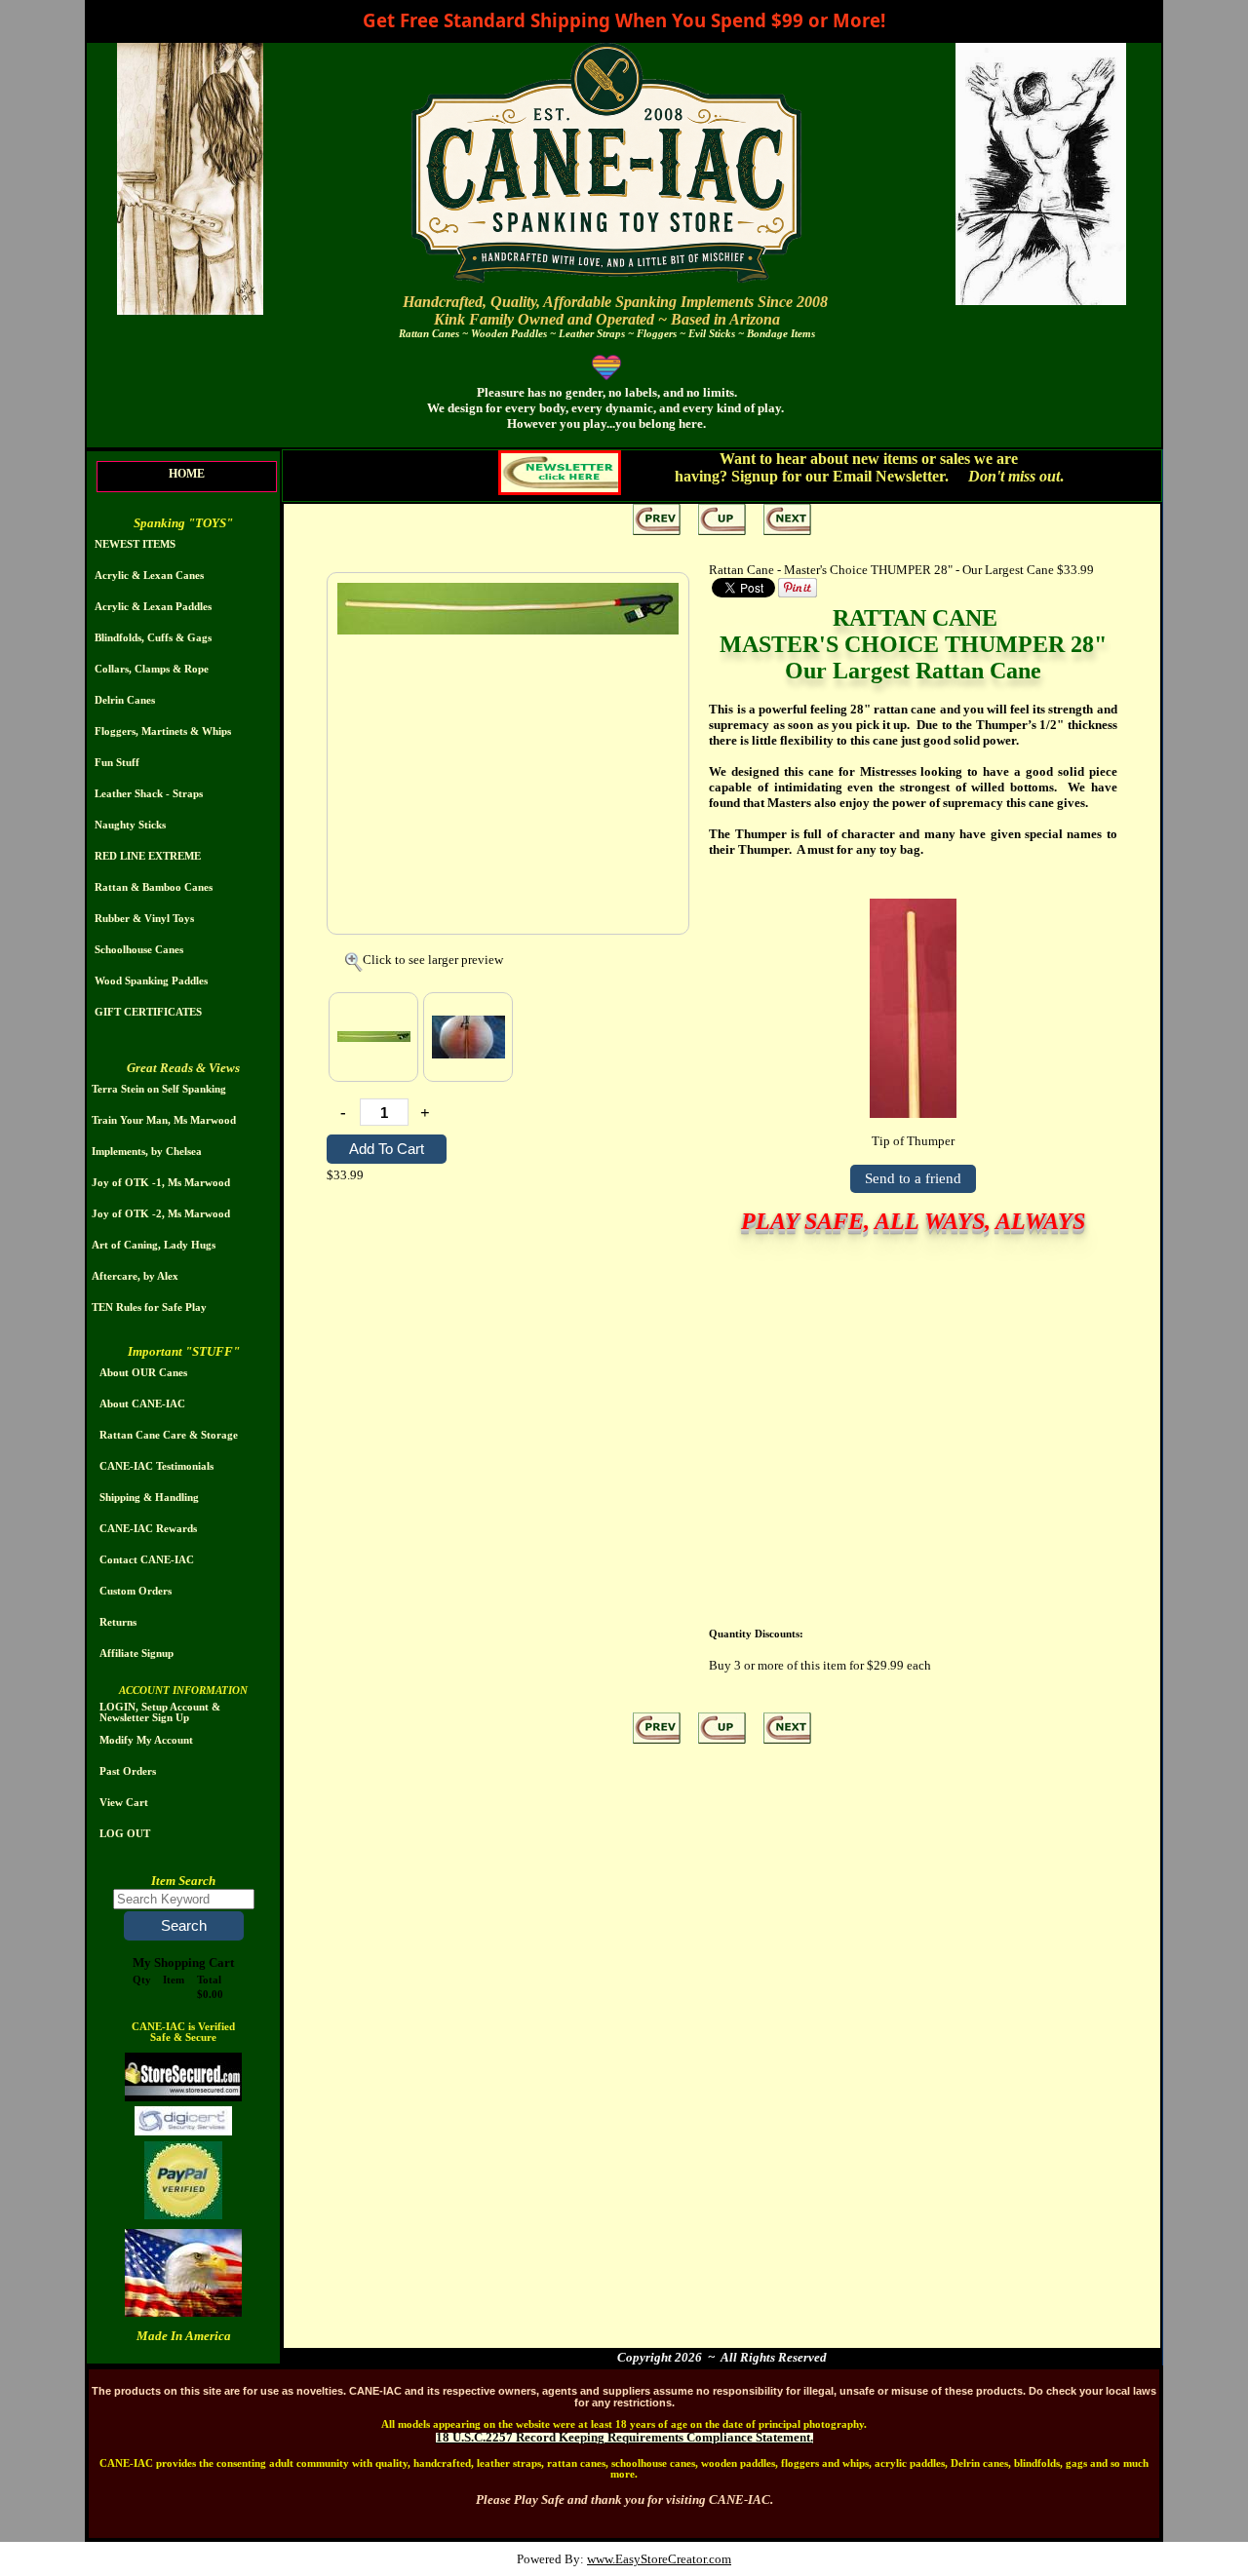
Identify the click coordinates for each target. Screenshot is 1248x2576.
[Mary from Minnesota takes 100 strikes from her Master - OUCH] (468, 1037)
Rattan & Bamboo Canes (154, 887)
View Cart (124, 1803)
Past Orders (128, 1771)
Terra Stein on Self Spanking (159, 1089)
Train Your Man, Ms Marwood (164, 1120)
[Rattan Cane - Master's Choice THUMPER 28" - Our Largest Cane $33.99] (508, 630)
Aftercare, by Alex (135, 1276)
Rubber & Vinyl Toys (144, 919)
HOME (187, 474)
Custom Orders (136, 1591)
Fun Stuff (117, 763)
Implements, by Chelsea (147, 1152)
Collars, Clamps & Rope (152, 669)
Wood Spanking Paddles (151, 981)
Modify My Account (146, 1740)
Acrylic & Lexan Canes (149, 576)
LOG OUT (125, 1834)
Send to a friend (913, 1178)
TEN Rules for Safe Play (149, 1307)
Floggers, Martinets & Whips (163, 731)
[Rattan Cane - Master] (373, 1037)
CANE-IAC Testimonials (156, 1466)
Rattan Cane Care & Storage (169, 1435)
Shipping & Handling (149, 1498)
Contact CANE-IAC (147, 1560)
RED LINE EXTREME (148, 856)
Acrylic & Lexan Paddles (153, 607)
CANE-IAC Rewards (148, 1529)
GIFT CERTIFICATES (148, 1012)
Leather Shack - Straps (149, 794)
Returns (118, 1622)
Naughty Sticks (130, 825)
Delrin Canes (125, 700)
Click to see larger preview (433, 960)
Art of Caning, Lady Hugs (154, 1245)
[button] (184, 1926)
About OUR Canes (143, 1373)
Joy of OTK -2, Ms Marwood (161, 1214)
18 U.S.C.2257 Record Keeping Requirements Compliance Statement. (624, 2437)
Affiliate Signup (136, 1653)
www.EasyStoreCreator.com (659, 2559)
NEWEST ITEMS (135, 544)
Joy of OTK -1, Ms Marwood (161, 1183)
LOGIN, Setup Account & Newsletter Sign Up (160, 1712)
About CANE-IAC (142, 1404)
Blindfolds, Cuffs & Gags (153, 638)
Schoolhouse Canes (139, 950)
